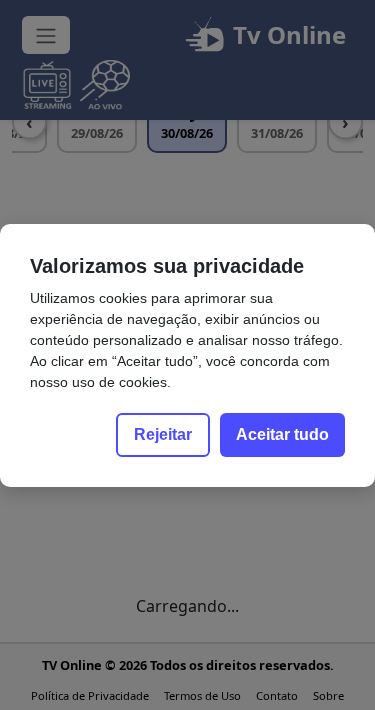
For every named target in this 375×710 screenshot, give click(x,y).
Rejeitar (163, 434)
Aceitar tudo (282, 434)
